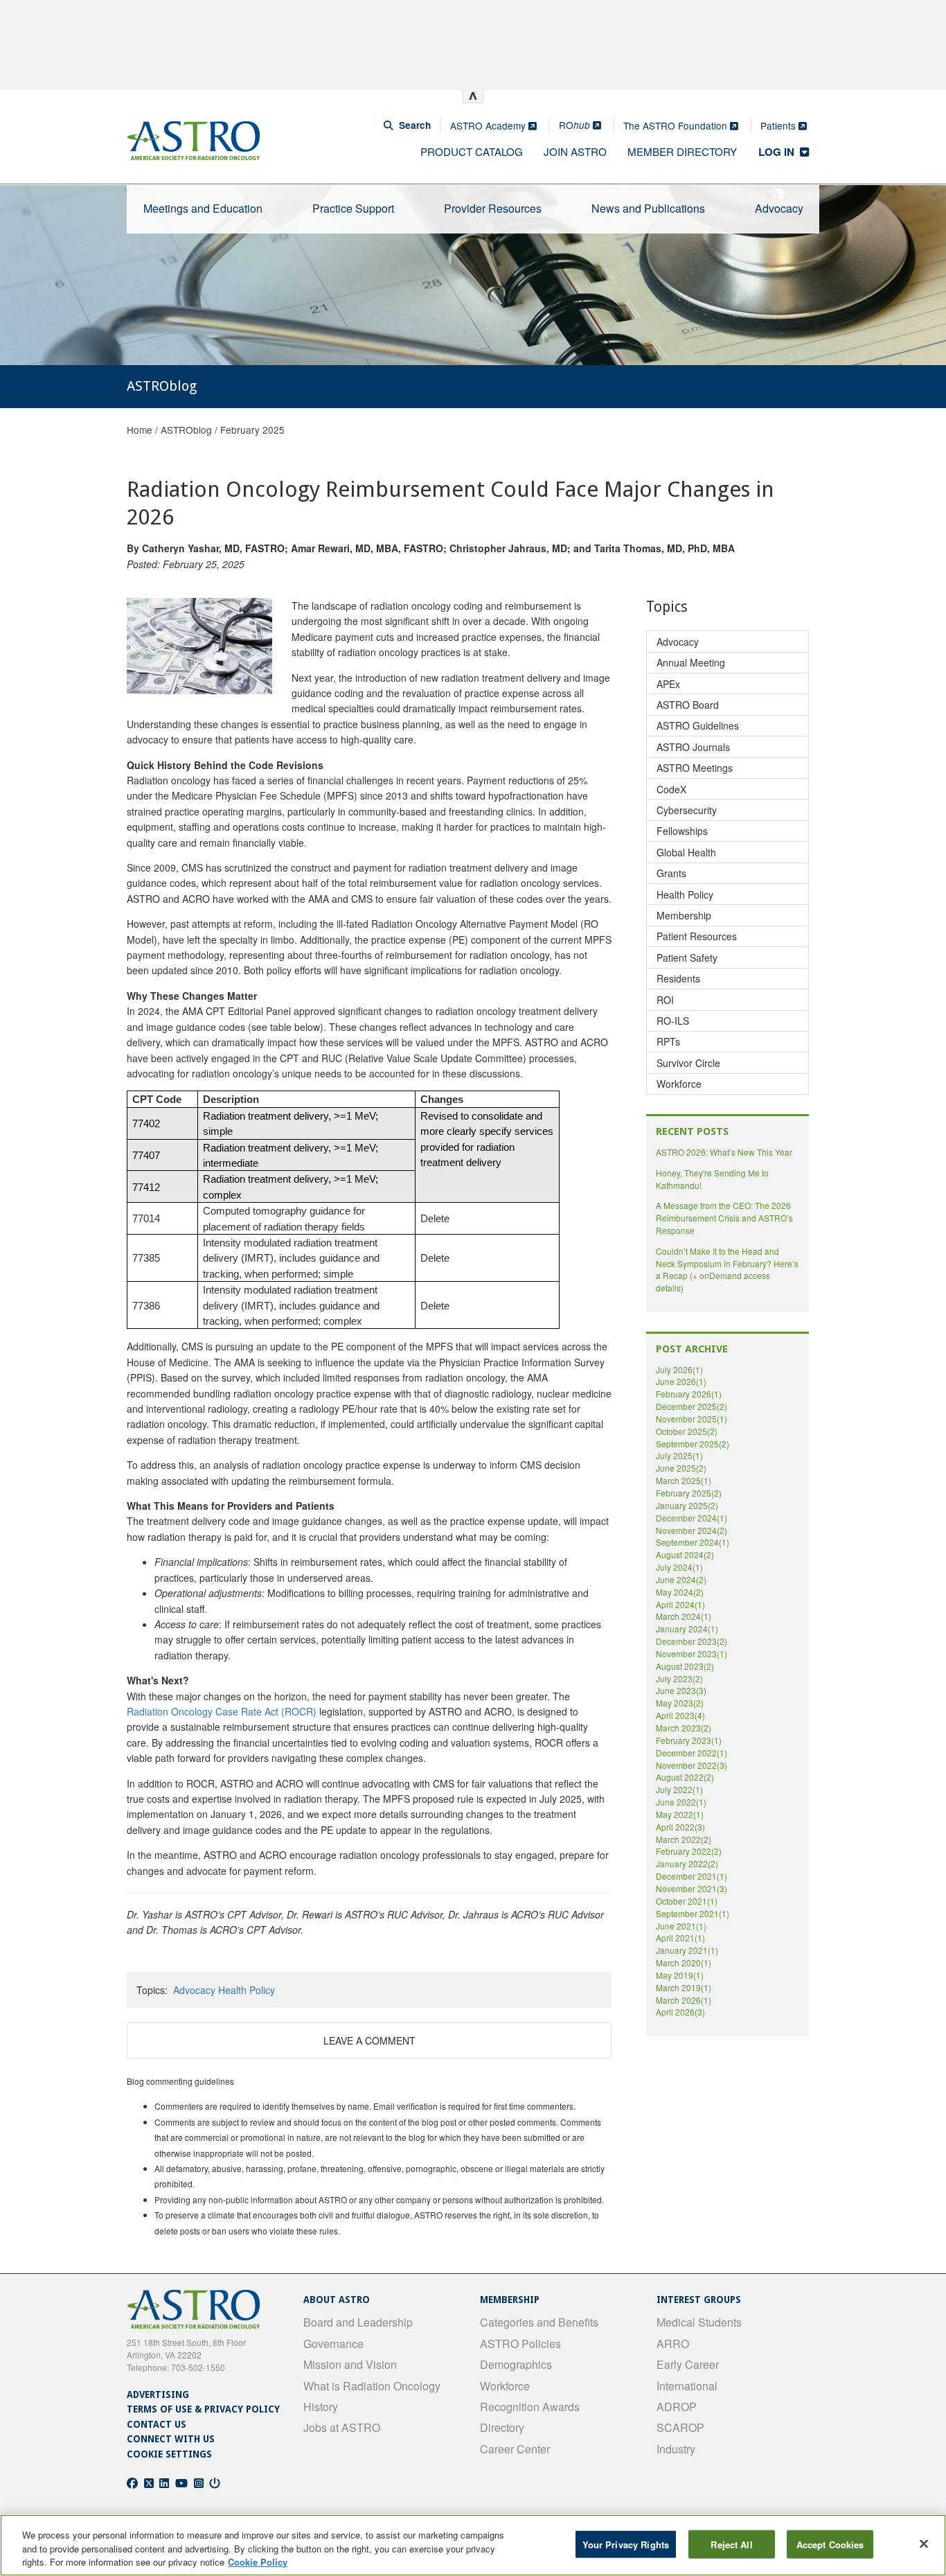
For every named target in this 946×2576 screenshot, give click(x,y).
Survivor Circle (688, 1063)
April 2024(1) (680, 1604)
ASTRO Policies (520, 2344)
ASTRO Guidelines (698, 725)
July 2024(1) (679, 1567)
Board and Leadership (358, 2322)
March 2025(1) (684, 1480)
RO (574, 125)
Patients (779, 125)
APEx (668, 684)
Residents (678, 978)
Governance (333, 2344)
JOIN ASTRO (575, 151)
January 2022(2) (687, 1863)
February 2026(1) (689, 1394)
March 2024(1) (684, 1616)
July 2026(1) (679, 1369)
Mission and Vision (350, 2364)
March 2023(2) (684, 1728)
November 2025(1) (691, 1419)
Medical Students (699, 2322)
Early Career (688, 2364)
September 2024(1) (693, 1542)
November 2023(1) (691, 1653)
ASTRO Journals (693, 747)
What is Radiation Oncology (372, 2386)
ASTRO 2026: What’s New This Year (724, 1152)
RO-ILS (673, 1021)
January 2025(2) (687, 1505)
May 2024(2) (680, 1592)
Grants (671, 873)
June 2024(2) (681, 1579)
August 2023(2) (685, 1666)
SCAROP (680, 2427)
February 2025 (252, 430)
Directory (502, 2427)
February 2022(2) (689, 1851)
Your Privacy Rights (626, 2544)
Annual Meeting (691, 662)
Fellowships (682, 831)
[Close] (924, 2543)
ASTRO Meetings (695, 768)
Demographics (516, 2364)
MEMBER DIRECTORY (682, 151)
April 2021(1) (680, 1938)
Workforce (679, 1084)
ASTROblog (186, 430)
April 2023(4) (680, 1715)
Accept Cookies (830, 2544)
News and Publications (648, 208)
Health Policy (247, 1990)
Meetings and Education (203, 208)
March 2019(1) (684, 1987)
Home (140, 430)
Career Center (515, 2449)
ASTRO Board (688, 705)
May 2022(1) (680, 1814)
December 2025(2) (691, 1406)
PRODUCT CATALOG (472, 151)
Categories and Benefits (539, 2322)
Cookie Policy (258, 2562)
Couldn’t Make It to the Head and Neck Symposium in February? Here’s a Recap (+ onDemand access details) (727, 1270)
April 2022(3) (680, 1827)
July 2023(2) (679, 1678)
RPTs (668, 1041)
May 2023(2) (680, 1703)
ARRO (673, 2344)
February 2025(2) (689, 1493)
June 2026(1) (681, 1381)
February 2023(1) (689, 1740)
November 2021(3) (691, 1888)
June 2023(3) (681, 1690)
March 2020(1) (684, 1962)
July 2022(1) (679, 1789)
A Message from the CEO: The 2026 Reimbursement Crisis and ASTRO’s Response (724, 1218)
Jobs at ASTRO (342, 2427)
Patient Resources (697, 936)
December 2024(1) (691, 1518)
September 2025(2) (693, 1444)
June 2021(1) (681, 1926)
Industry (676, 2449)
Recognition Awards (530, 2407)
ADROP (677, 2407)
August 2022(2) (685, 1777)
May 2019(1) (680, 1975)
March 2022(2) (684, 1839)
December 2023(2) (691, 1641)
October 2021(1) (687, 1901)
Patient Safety (687, 958)
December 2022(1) (691, 1753)
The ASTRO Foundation (677, 125)
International (687, 2386)
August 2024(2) (685, 1554)
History (321, 2407)
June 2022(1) (681, 1802)
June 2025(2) (681, 1468)
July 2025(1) (679, 1455)
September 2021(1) (693, 1913)
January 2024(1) (687, 1629)
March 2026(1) (684, 2000)
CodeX (671, 789)
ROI (665, 1000)
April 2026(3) (680, 2012)
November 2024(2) (691, 1530)
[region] (473, 2545)
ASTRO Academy (489, 125)
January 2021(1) (687, 1950)
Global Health (686, 852)
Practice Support (353, 208)
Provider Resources (493, 208)
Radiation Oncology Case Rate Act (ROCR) (222, 1711)
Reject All (731, 2544)
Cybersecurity (687, 810)
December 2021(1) (691, 1876)
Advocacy (779, 208)
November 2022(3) (691, 1765)
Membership (684, 915)
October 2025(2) (687, 1431)
